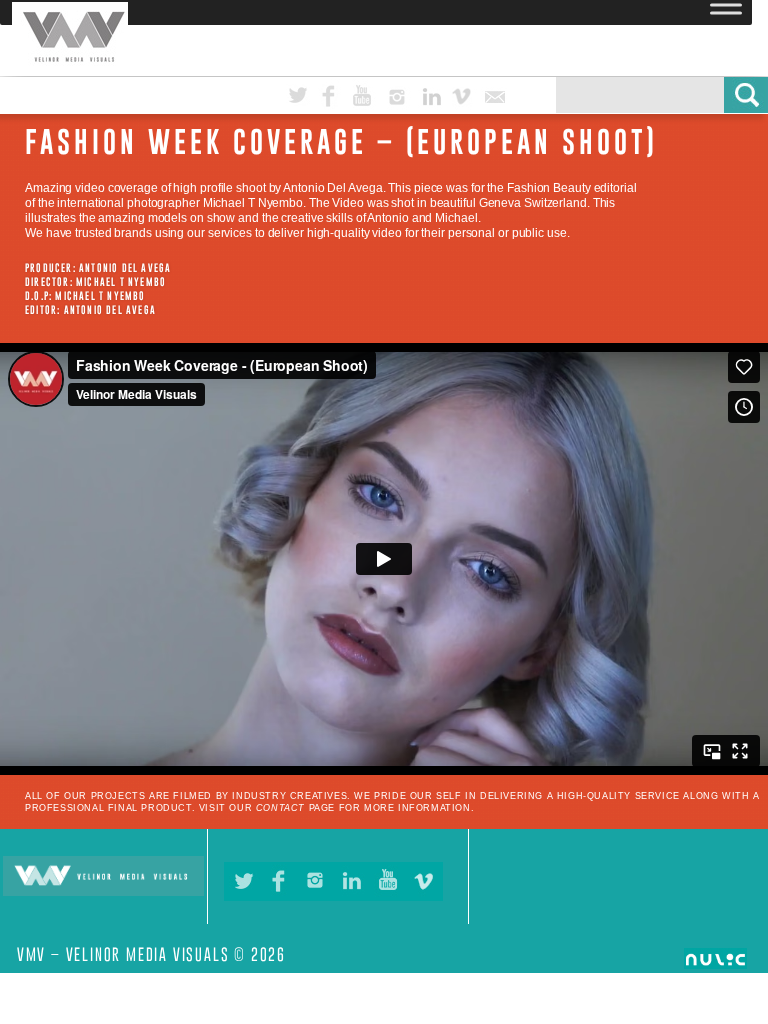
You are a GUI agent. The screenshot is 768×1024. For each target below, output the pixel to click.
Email (506, 93)
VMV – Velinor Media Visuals (20, 2)
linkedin (351, 881)
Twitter (311, 93)
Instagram (410, 93)
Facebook (343, 93)
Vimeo (475, 93)
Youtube (376, 93)
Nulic (725, 960)
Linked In (444, 93)
